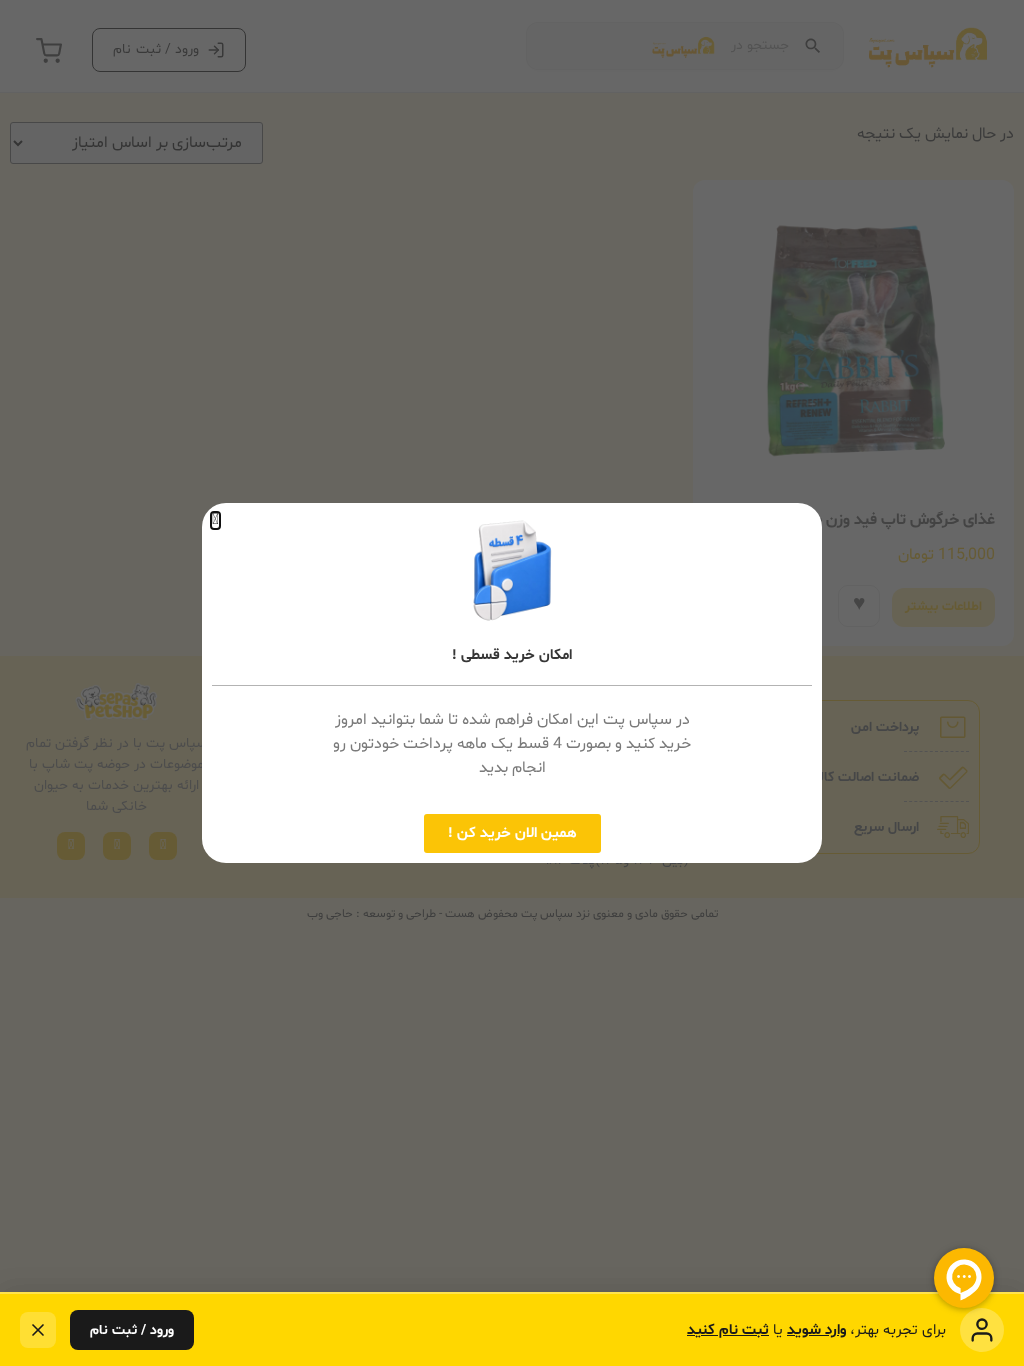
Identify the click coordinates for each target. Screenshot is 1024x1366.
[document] (512, 683)
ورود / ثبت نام (132, 1330)
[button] (215, 520)
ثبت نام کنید (728, 1330)
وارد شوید (816, 1330)
